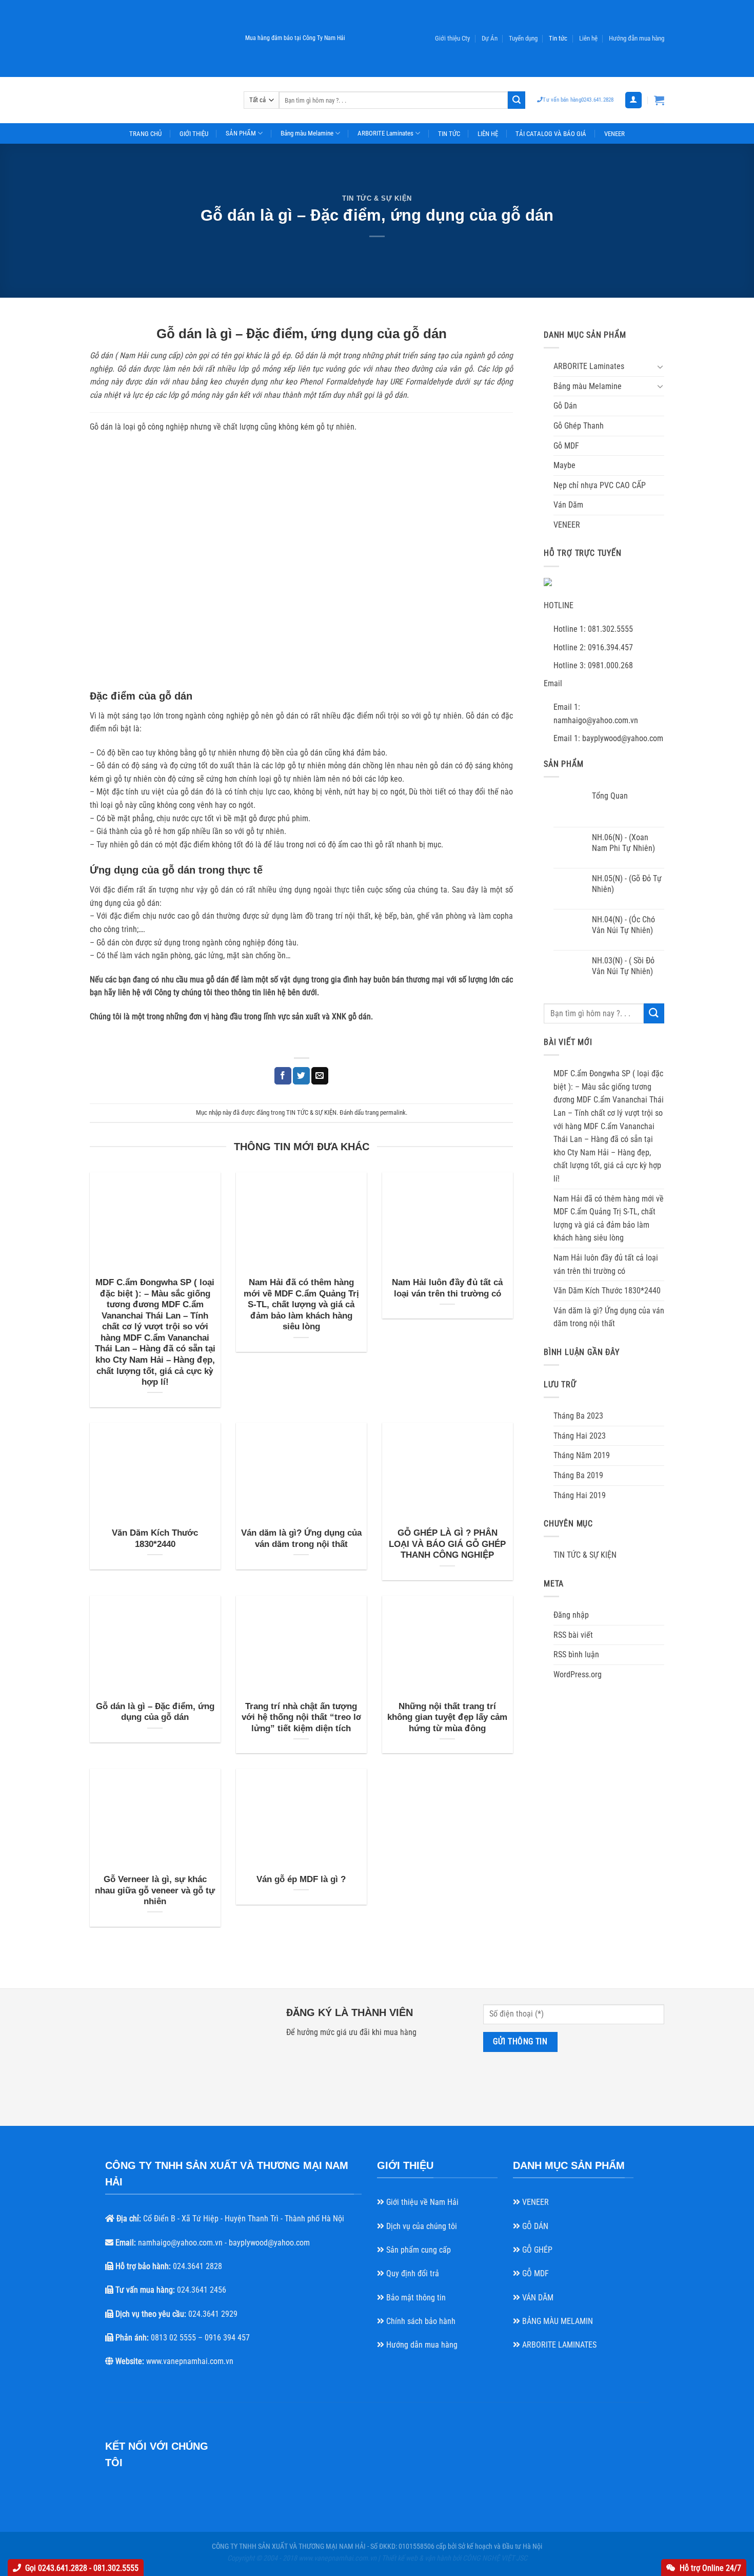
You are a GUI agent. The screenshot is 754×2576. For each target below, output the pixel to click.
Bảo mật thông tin (415, 2298)
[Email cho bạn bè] (320, 1076)
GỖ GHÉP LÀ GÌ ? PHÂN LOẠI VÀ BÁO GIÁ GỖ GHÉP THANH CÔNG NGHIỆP (447, 1544)
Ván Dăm (568, 505)
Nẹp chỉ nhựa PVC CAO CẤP (600, 485)
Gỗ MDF (566, 446)
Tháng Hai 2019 (580, 1495)
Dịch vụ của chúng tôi (421, 2226)
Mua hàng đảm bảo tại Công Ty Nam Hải (295, 38)
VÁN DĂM (537, 2298)
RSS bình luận (576, 1654)
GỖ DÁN (534, 2226)
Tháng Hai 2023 (580, 1436)
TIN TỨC (449, 134)
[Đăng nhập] (633, 100)
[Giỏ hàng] (659, 100)
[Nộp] (517, 100)
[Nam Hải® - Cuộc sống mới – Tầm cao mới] (159, 100)
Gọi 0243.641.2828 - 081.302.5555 (82, 2568)
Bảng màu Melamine (307, 133)
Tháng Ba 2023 (578, 1416)
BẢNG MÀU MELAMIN (557, 2321)
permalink (393, 1112)
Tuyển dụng (523, 38)
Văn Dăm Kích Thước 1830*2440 (155, 1538)
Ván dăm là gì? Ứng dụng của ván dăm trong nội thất (301, 1538)
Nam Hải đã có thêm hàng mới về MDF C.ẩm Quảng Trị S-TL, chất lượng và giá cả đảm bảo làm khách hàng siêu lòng (301, 1304)
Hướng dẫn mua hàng (421, 2345)
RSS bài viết (573, 1635)
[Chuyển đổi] (660, 366)
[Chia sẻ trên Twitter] (301, 1076)
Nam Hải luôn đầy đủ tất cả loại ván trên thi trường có (447, 1288)
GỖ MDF (534, 2273)
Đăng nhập (571, 1615)
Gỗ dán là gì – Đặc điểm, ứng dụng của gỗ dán (155, 1712)
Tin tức (558, 38)
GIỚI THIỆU (194, 134)
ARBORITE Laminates (385, 133)
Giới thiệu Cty (452, 38)
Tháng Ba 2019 (578, 1475)
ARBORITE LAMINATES (558, 2345)
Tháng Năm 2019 (582, 1455)
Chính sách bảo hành (420, 2321)
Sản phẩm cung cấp (418, 2250)
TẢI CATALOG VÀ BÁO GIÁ (551, 134)
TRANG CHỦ (145, 134)
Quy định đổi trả (412, 2273)
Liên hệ (588, 38)
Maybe (564, 465)
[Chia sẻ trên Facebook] (283, 1076)
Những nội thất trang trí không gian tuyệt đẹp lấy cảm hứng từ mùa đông (447, 1717)
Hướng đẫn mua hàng (637, 38)
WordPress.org (578, 1674)
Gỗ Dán (565, 406)
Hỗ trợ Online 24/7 (710, 2568)
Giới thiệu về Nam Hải (421, 2202)
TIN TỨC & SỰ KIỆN (377, 198)
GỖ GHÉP (536, 2250)
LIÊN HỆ (488, 134)
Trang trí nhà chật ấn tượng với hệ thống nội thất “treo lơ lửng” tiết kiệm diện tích (301, 1717)
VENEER (614, 134)
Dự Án (490, 38)
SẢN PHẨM (241, 133)
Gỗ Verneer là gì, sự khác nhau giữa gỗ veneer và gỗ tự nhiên (155, 1890)
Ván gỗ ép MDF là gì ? (301, 1879)
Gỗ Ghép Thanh (579, 426)
